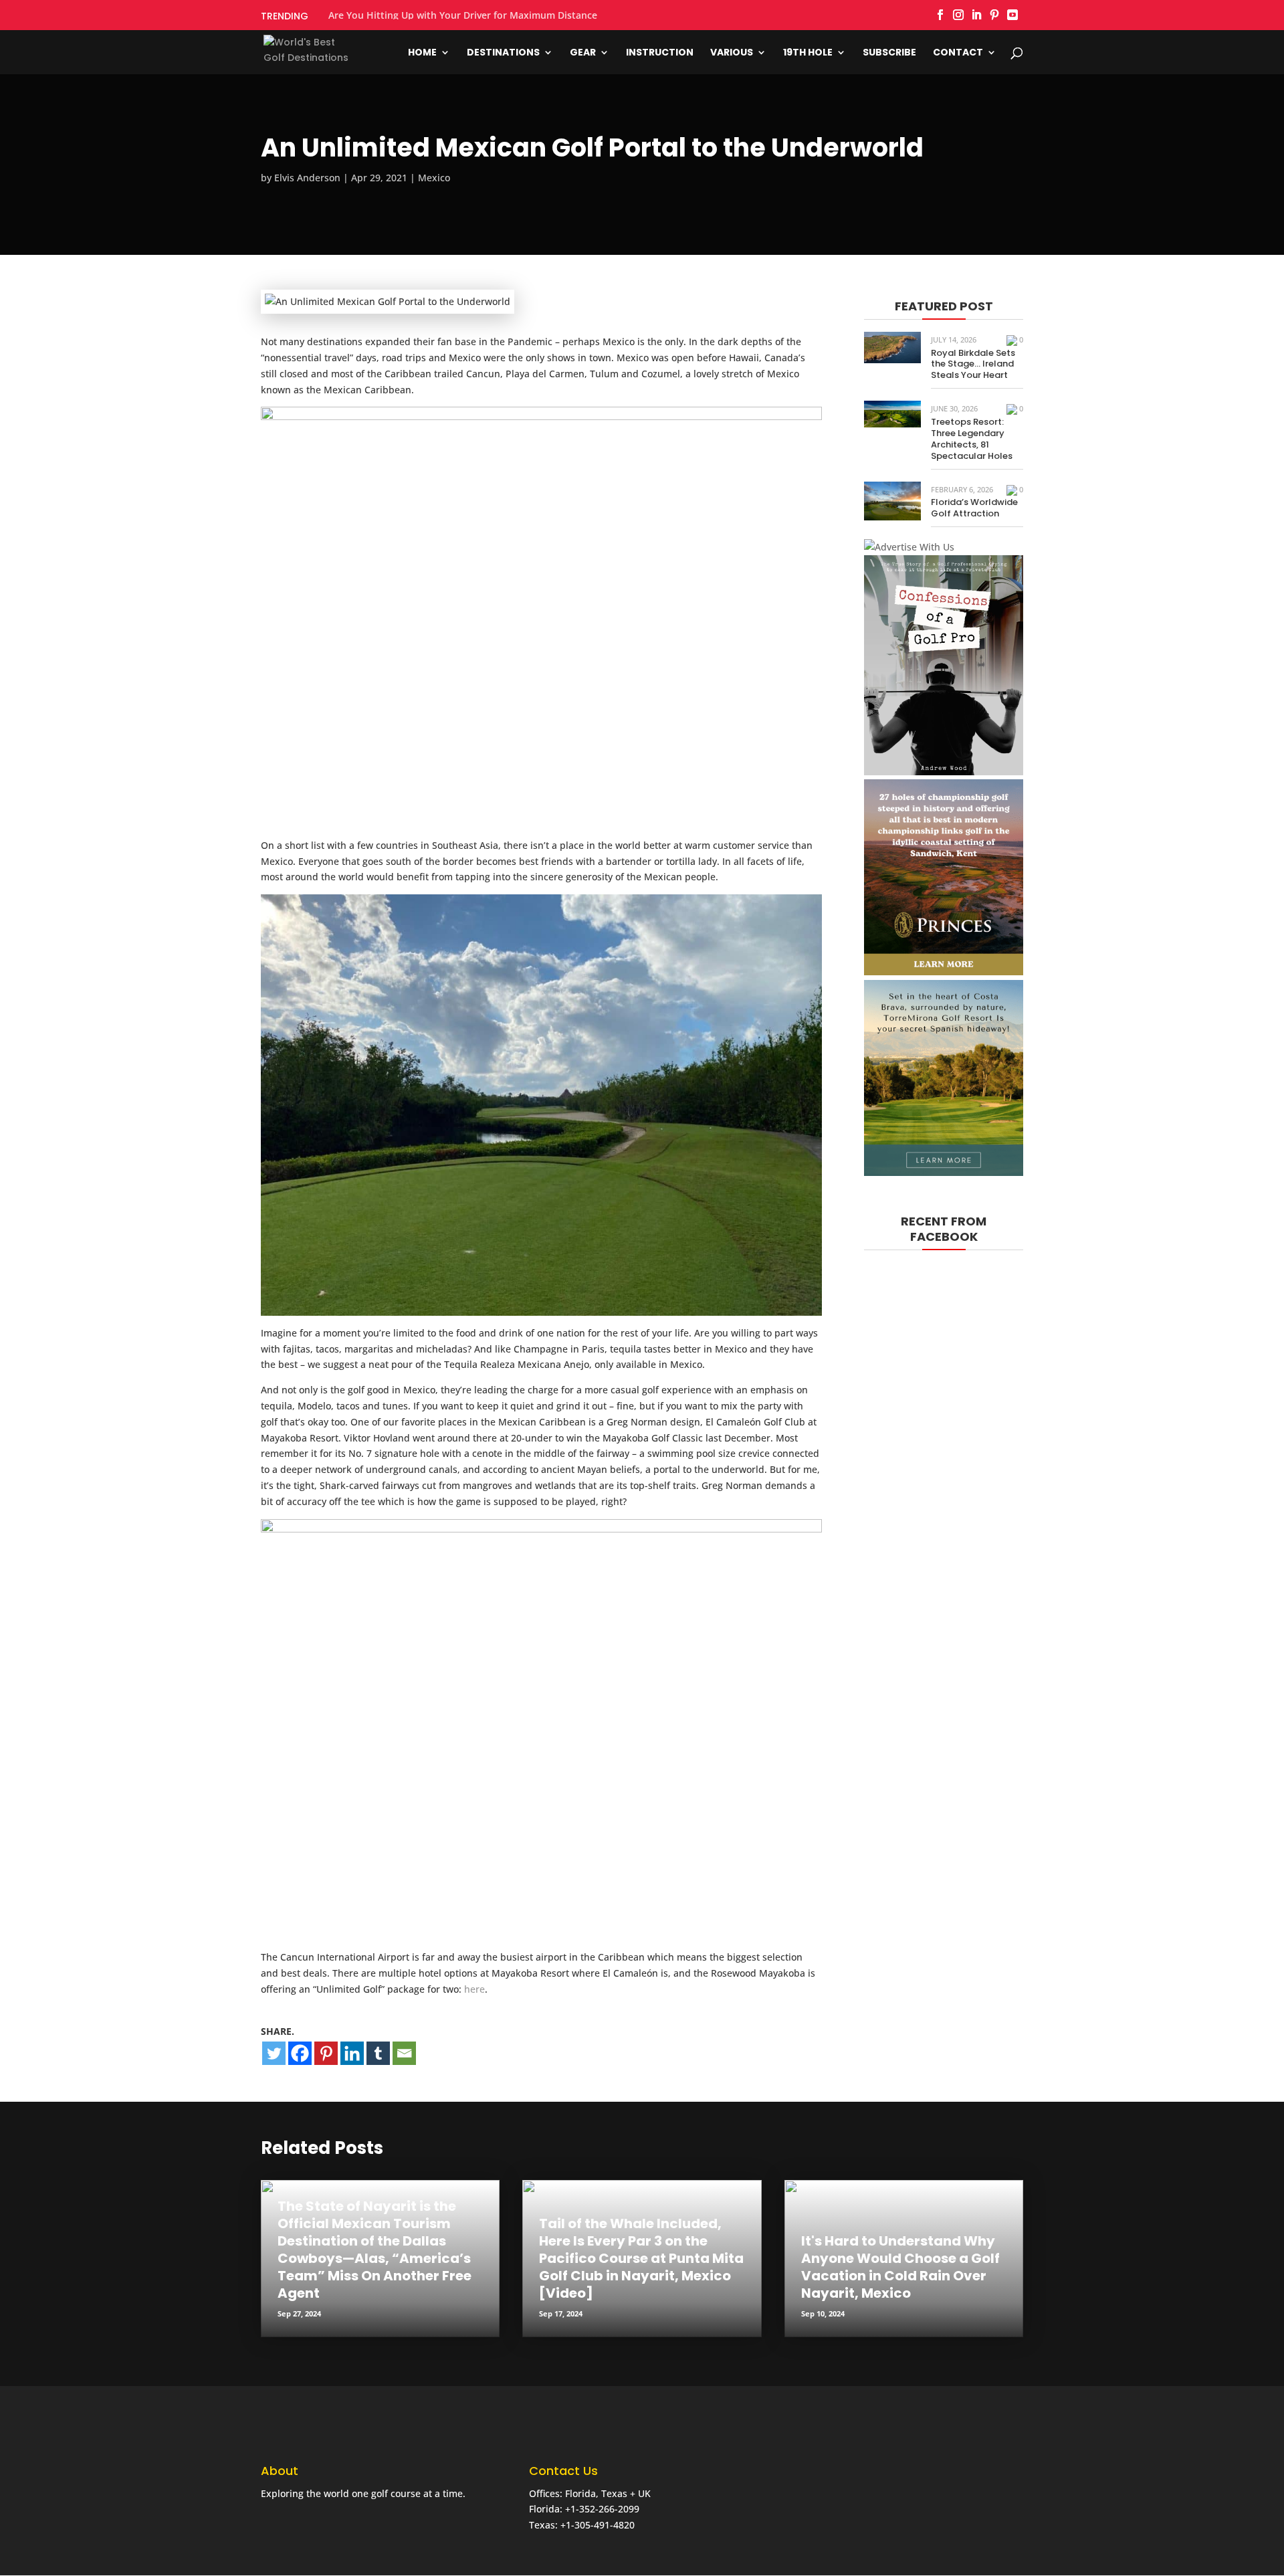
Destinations (503, 53)
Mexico (434, 178)
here (474, 1989)
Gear (583, 53)
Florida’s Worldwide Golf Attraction (974, 508)
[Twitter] (274, 2053)
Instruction (660, 53)
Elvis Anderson (307, 178)
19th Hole (808, 53)
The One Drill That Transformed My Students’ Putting (450, 15)
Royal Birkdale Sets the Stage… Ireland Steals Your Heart (973, 364)
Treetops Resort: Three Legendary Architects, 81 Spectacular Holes (972, 439)
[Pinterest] (326, 2053)
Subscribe (889, 53)
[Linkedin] (352, 2053)
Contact (958, 53)
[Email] (404, 2053)
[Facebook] (300, 2053)
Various (732, 53)
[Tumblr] (378, 2053)
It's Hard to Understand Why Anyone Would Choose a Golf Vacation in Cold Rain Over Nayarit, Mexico (900, 2267)
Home (422, 53)
